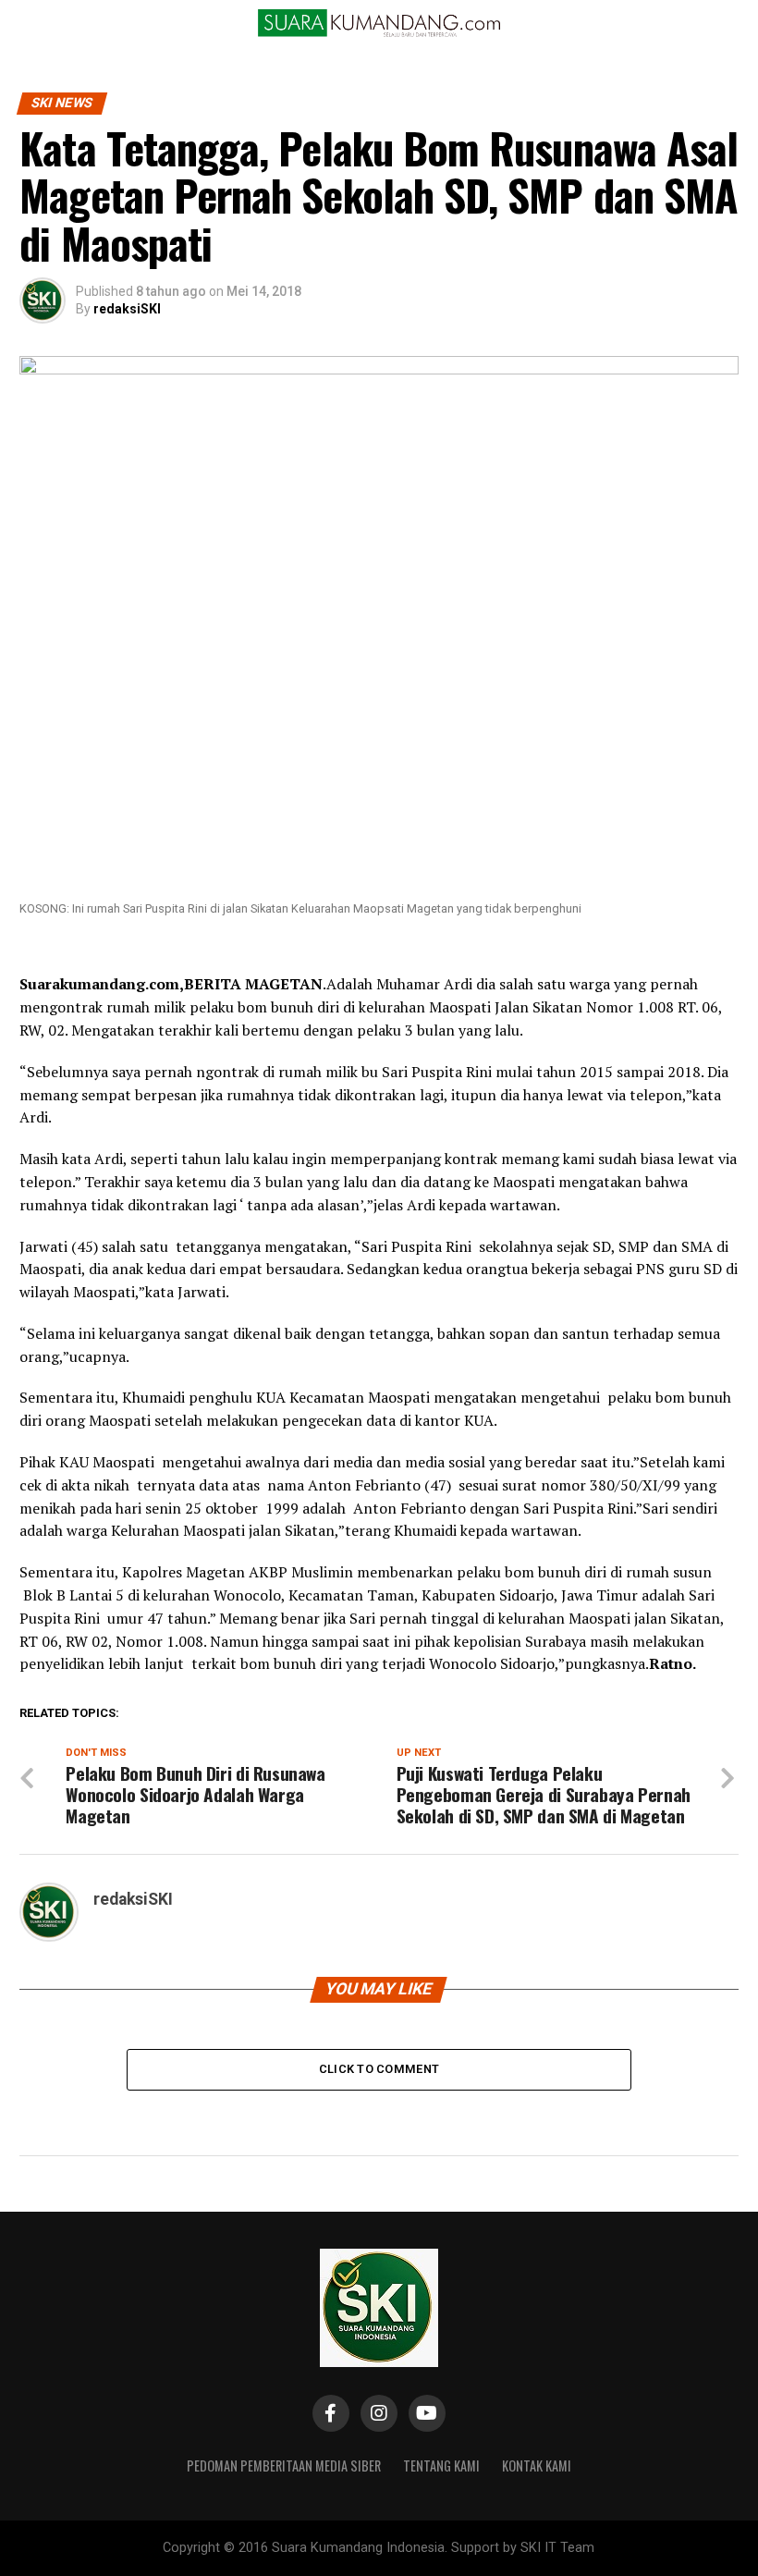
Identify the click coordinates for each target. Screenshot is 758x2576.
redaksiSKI (127, 309)
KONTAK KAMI (537, 2466)
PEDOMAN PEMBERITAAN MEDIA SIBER (284, 2466)
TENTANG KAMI (441, 2466)
